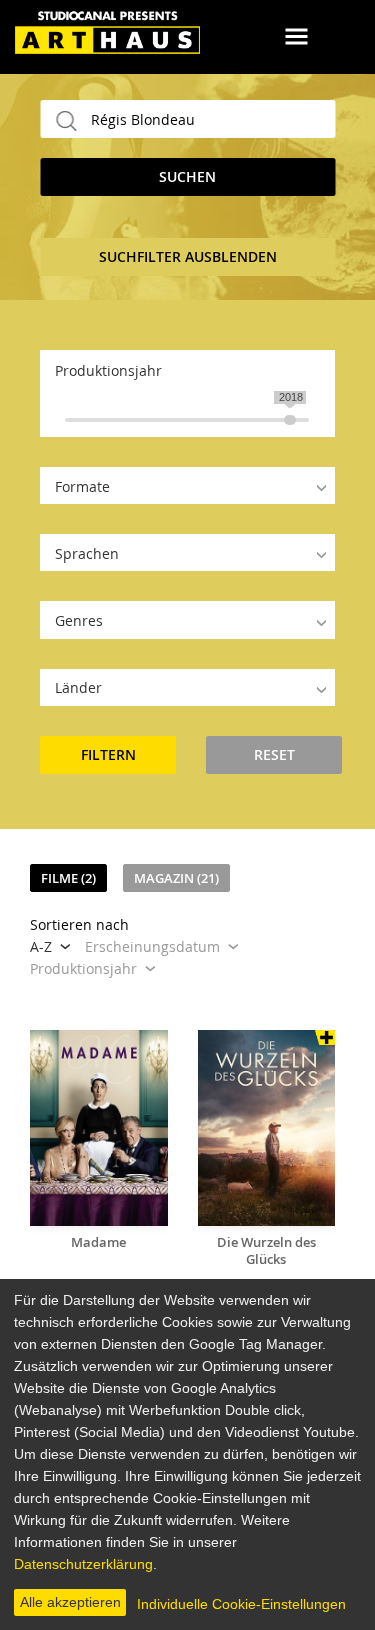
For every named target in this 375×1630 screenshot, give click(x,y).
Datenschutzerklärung (83, 1564)
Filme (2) (68, 878)
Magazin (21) (176, 878)
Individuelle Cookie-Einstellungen (241, 1604)
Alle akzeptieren (70, 1602)
